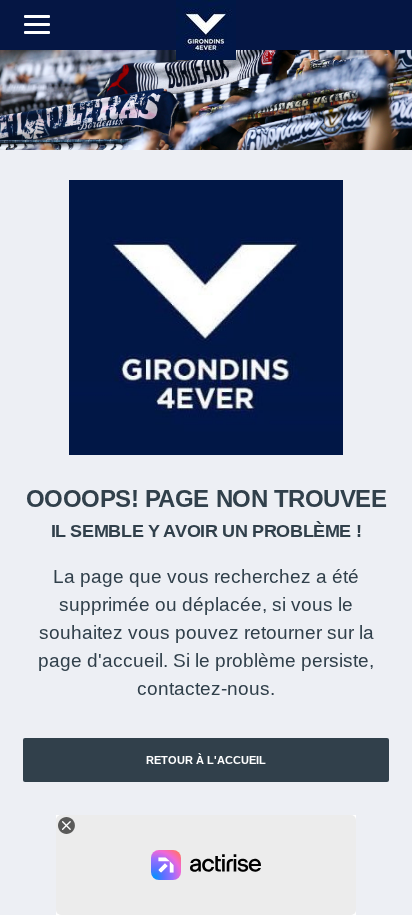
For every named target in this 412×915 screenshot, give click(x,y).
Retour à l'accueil (206, 760)
